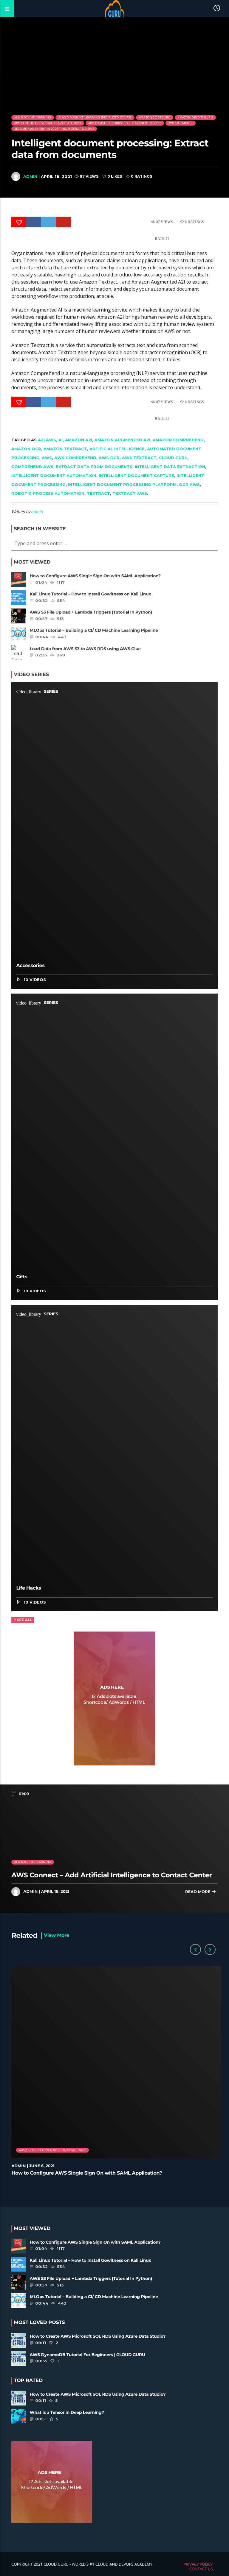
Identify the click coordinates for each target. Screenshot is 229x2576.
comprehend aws (32, 467)
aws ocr (109, 458)
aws (47, 458)
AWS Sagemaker (181, 123)
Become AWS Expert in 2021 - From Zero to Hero (54, 129)
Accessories (30, 966)
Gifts (22, 1277)
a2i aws (47, 440)
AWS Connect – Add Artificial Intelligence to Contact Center (112, 1875)
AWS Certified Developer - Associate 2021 (48, 123)
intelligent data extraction (170, 467)
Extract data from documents (94, 467)
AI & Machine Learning (33, 117)
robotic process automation (48, 493)
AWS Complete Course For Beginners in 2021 (125, 123)
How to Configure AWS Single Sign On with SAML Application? (87, 2173)
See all (25, 1620)
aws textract (139, 458)
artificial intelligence (117, 449)
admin (30, 176)
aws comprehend (75, 458)
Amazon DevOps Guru (195, 117)
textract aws (130, 493)
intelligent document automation (54, 476)
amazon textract (65, 449)
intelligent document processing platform (122, 484)
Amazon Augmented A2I (122, 440)
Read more (198, 1892)
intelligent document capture (136, 476)
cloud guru (173, 458)
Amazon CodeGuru (155, 117)
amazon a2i (79, 440)
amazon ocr (26, 449)
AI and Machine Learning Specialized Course (95, 117)
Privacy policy (198, 2564)
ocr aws (189, 484)
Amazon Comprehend (178, 440)
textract (98, 493)
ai (61, 440)
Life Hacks (28, 1588)
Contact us (201, 2569)
